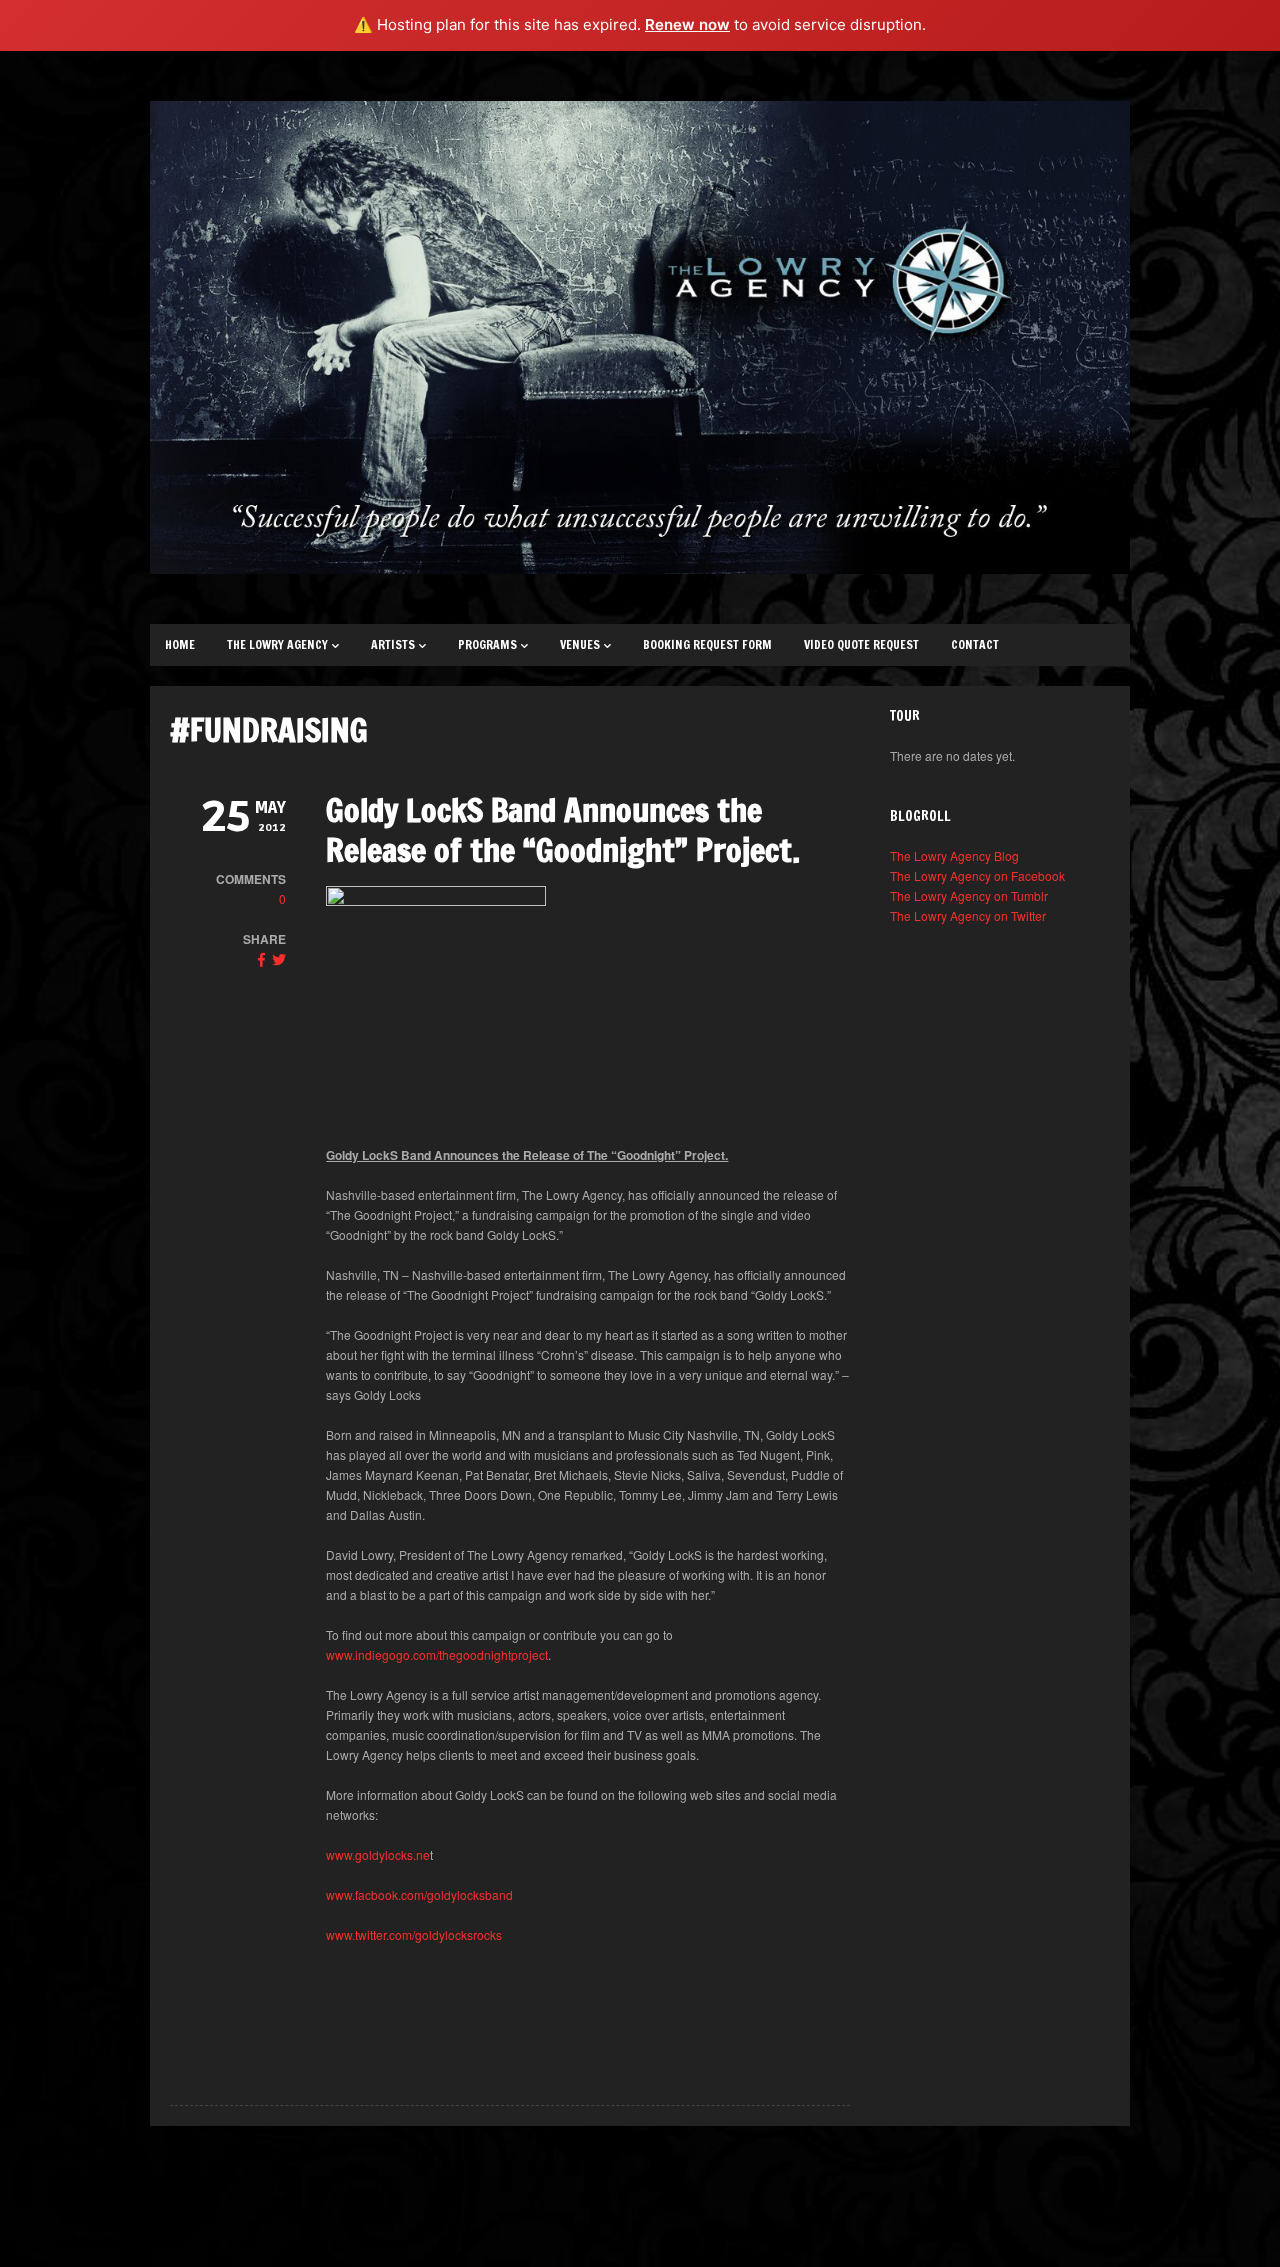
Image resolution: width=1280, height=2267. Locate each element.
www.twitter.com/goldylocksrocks (414, 1934)
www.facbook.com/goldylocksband (419, 1894)
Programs (487, 644)
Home (180, 644)
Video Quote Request (861, 644)
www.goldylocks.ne (378, 1854)
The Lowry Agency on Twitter (968, 915)
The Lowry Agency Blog (954, 855)
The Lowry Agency (277, 644)
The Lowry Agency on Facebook (977, 875)
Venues (580, 644)
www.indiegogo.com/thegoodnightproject (437, 1654)
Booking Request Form (707, 644)
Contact (975, 644)
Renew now (687, 24)
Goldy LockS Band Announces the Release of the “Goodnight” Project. (563, 830)
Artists (393, 644)
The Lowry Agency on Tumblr (969, 895)
